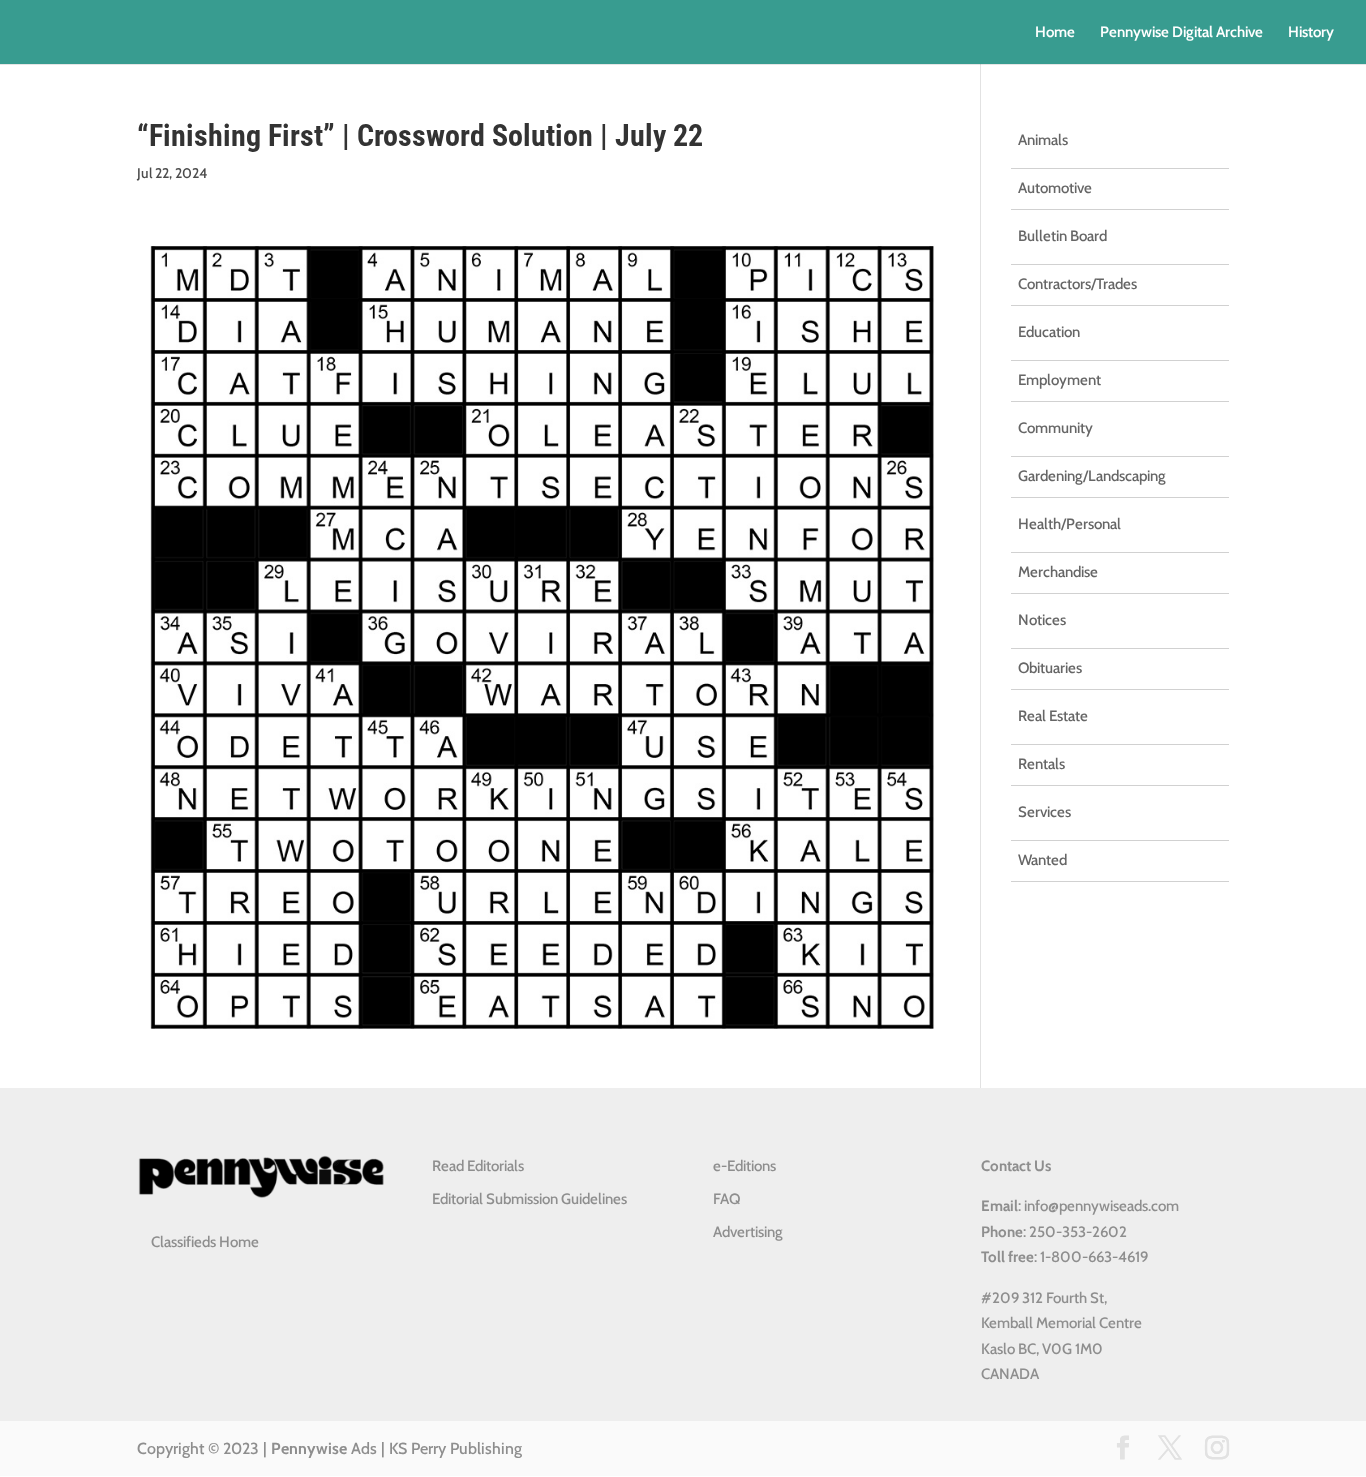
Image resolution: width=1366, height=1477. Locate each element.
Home (1055, 33)
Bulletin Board (1062, 236)
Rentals (1041, 764)
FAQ (726, 1199)
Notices (1042, 620)
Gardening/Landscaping (1092, 476)
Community (1055, 428)
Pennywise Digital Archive (1181, 33)
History (1311, 33)
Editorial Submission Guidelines (529, 1199)
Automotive (1055, 188)
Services (1044, 812)
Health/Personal (1069, 524)
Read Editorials (478, 1166)
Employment (1059, 380)
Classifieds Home (205, 1242)
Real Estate (1053, 716)
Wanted (1042, 860)
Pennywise (309, 1448)
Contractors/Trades (1077, 284)
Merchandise (1058, 572)
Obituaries (1050, 668)
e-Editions (744, 1166)
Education (1049, 332)
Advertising (748, 1232)
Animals (1043, 140)
